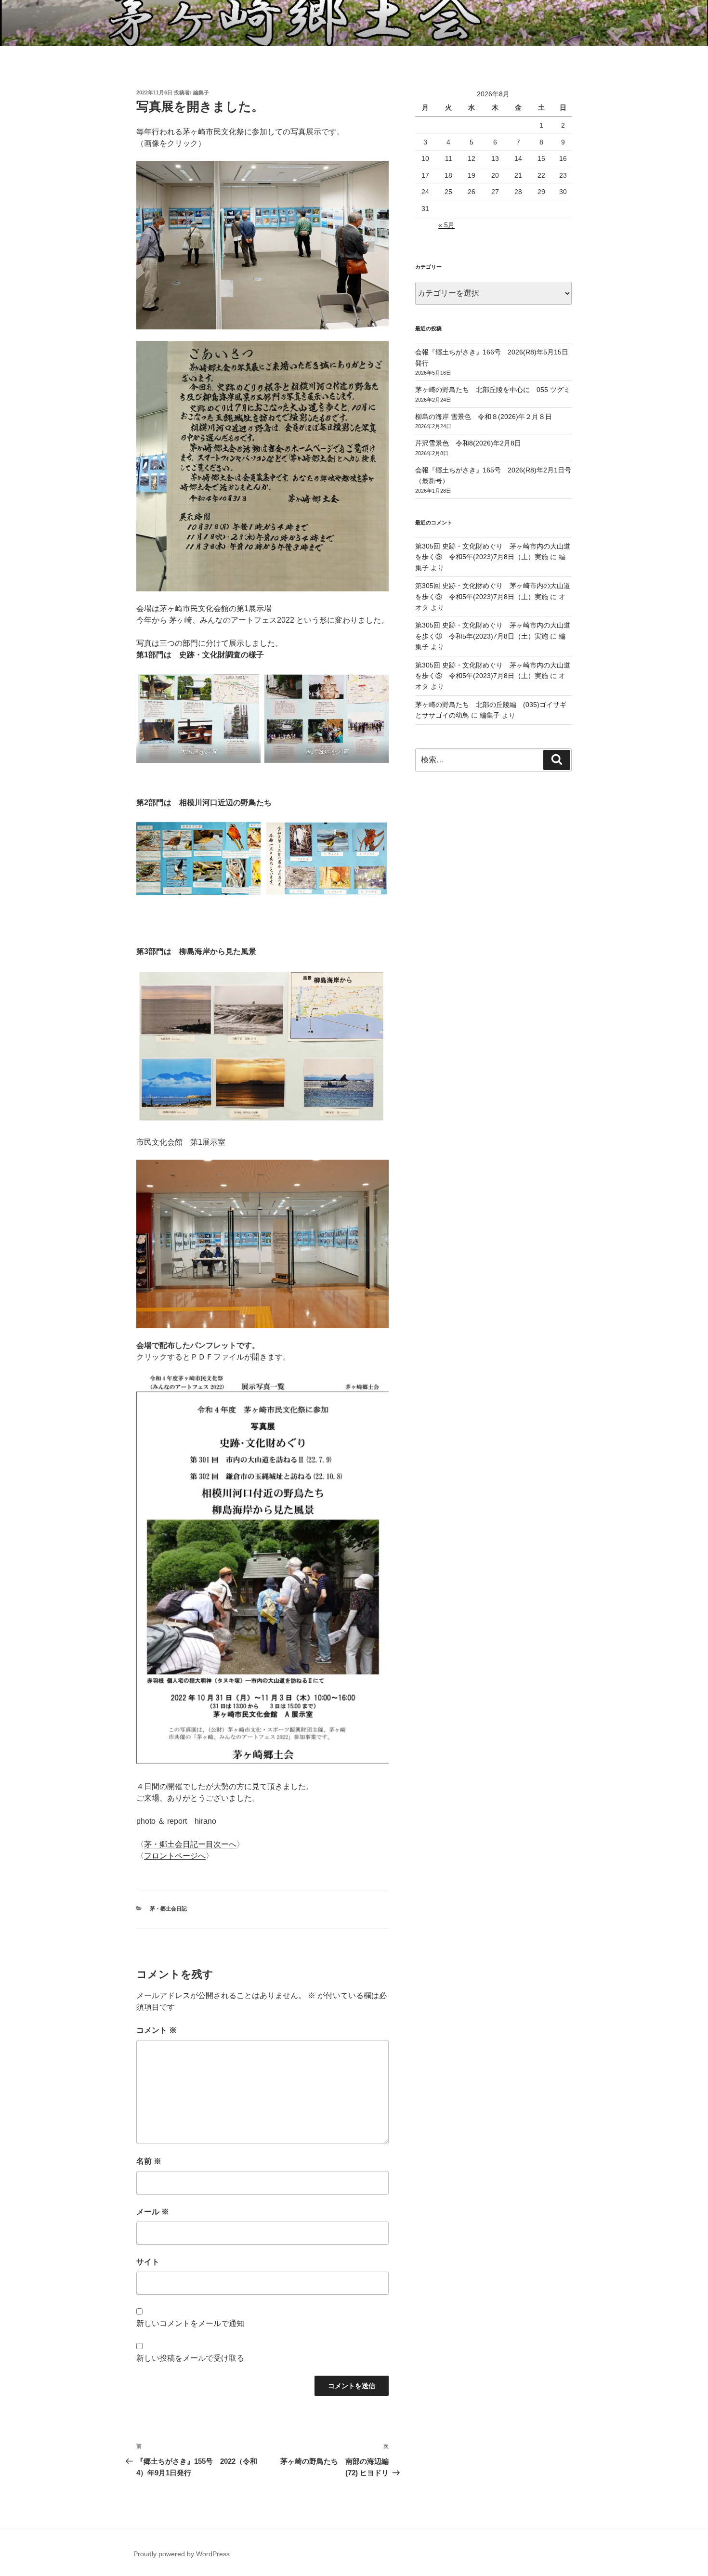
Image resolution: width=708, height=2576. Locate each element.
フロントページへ (175, 1856)
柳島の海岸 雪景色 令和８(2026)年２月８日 (484, 417)
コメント (157, 2030)
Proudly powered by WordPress (182, 2554)
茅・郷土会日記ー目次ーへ (190, 1844)
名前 (149, 2161)
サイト (148, 2262)
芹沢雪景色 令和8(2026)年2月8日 (468, 443)
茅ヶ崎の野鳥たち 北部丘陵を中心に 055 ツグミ (493, 390)
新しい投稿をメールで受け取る (190, 2358)
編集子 (201, 92)
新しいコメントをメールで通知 (190, 2323)
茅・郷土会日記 (168, 1909)
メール (153, 2212)
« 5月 (446, 225)
